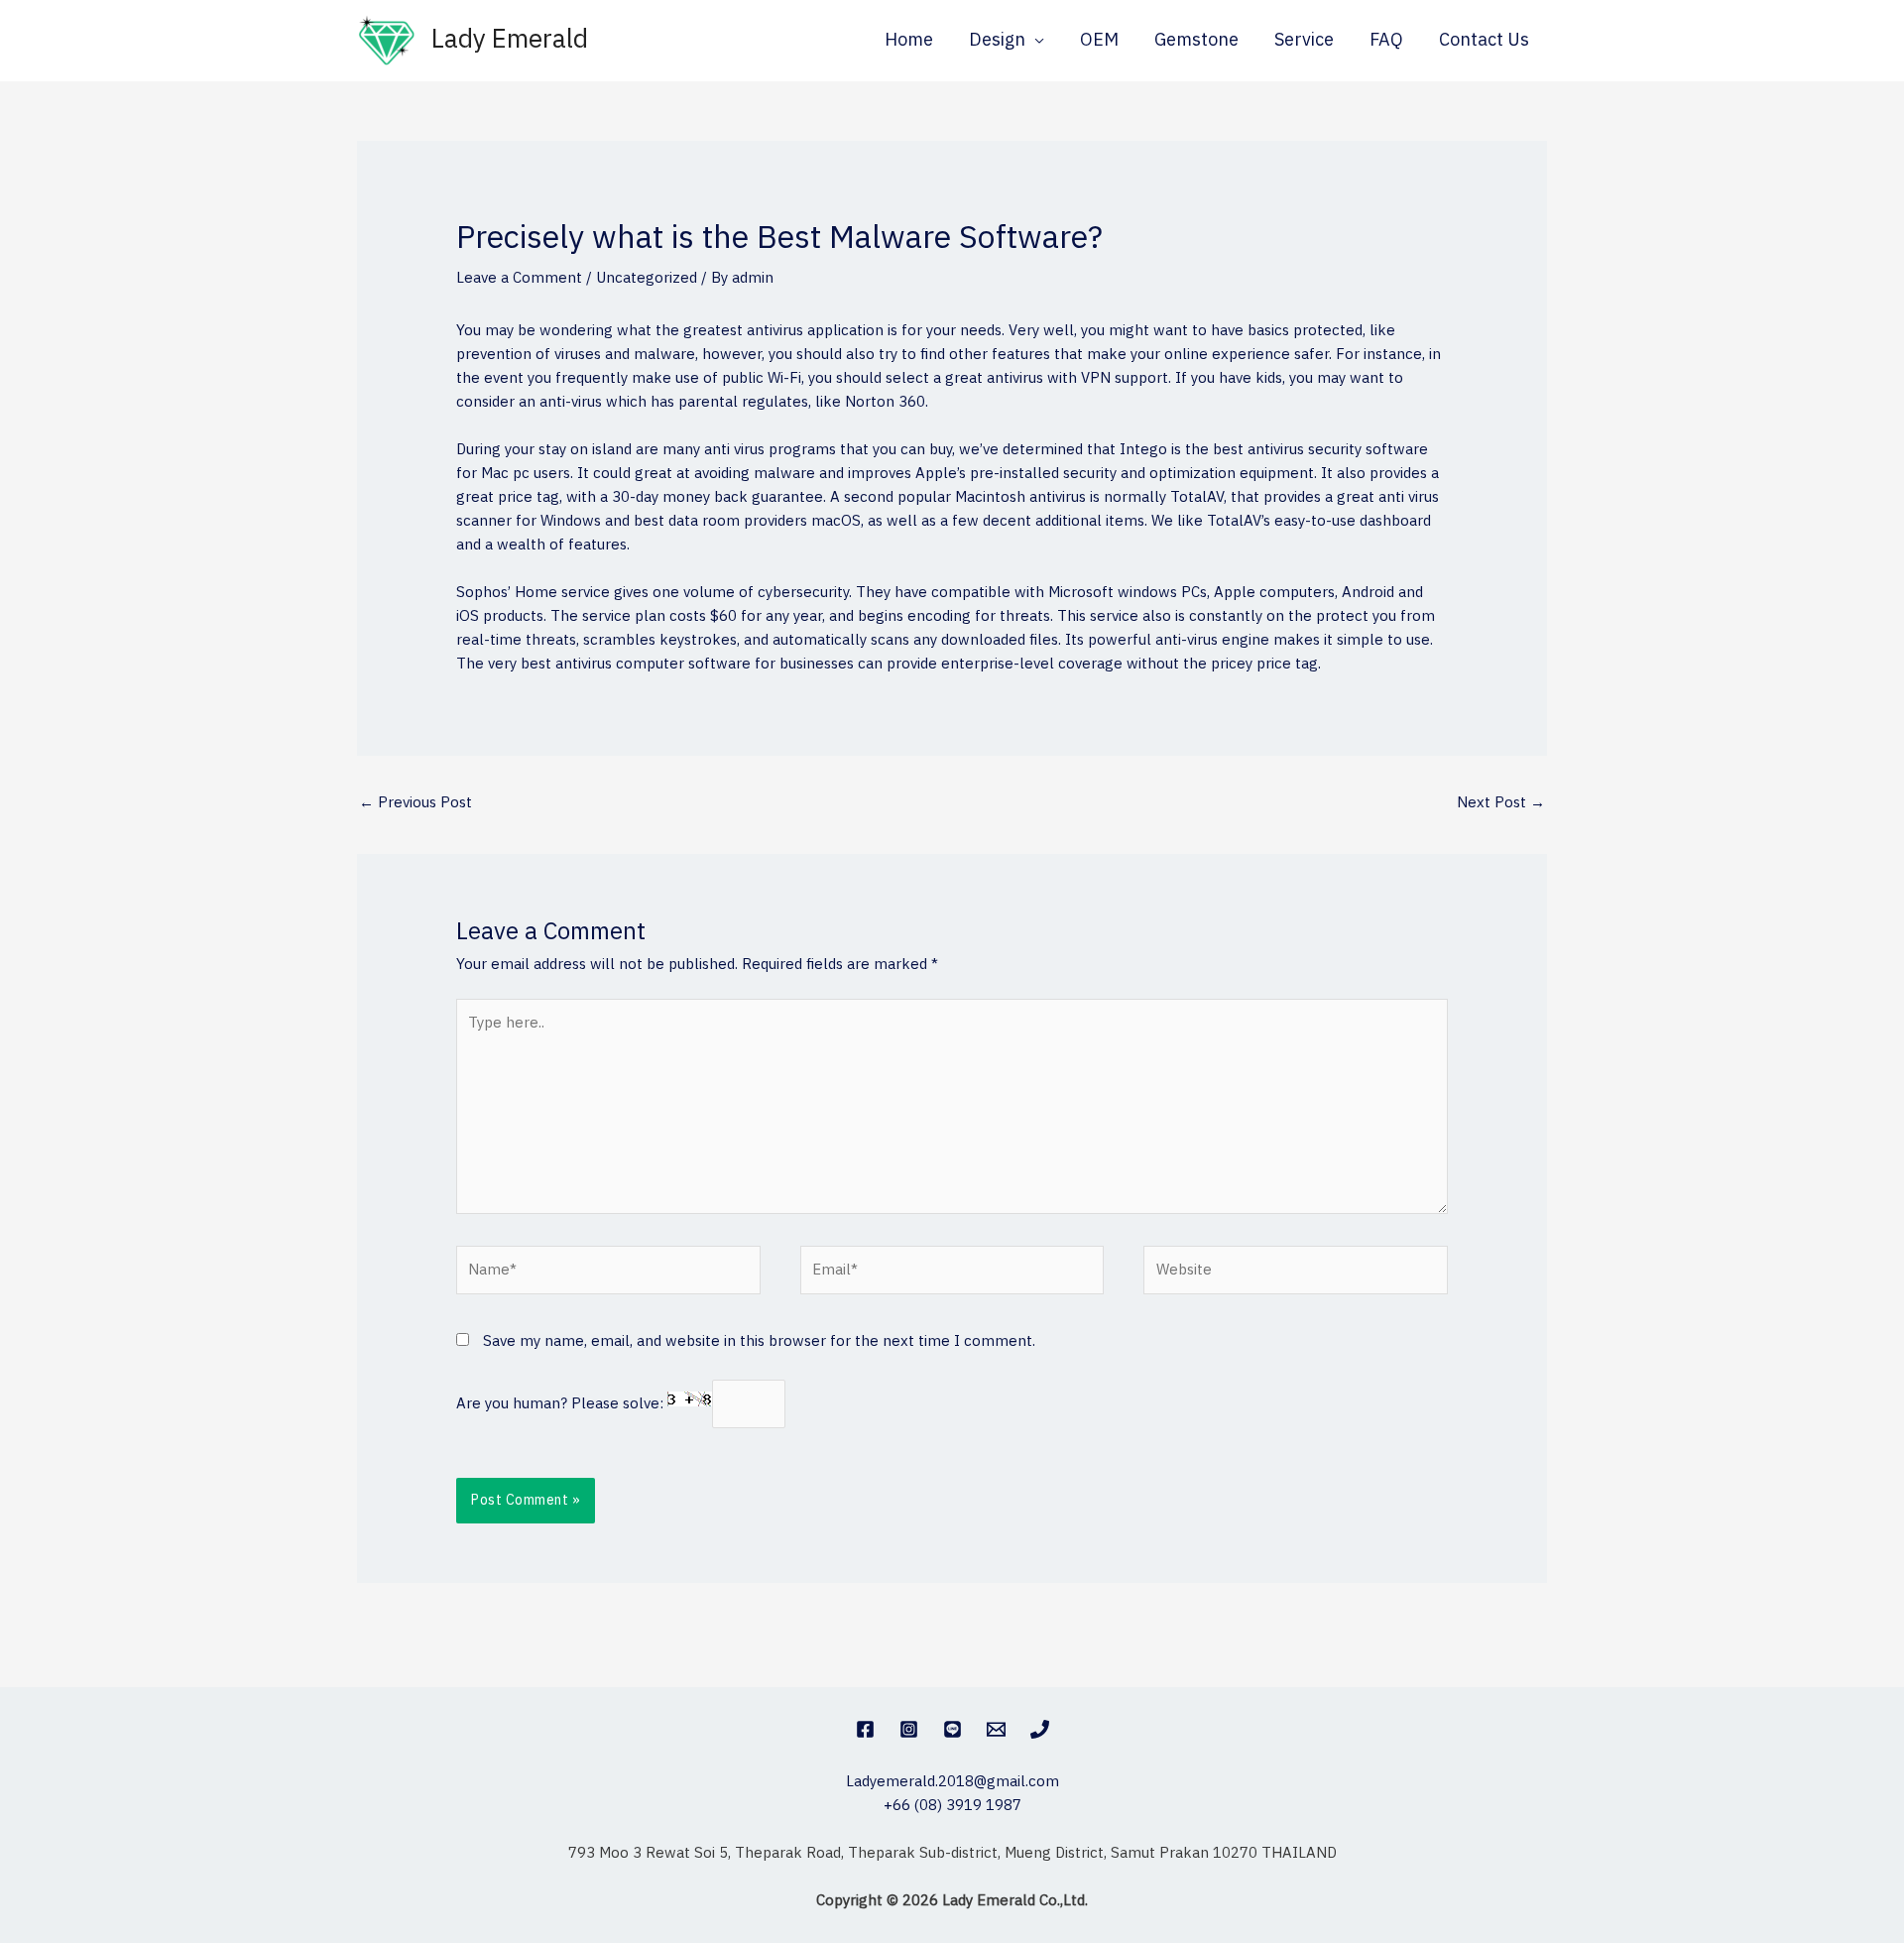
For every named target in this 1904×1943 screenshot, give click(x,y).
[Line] (952, 1729)
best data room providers (720, 521)
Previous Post (416, 803)
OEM (1099, 41)
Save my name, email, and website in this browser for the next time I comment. (759, 1341)
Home (909, 41)
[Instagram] (909, 1729)
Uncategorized (647, 278)
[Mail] (996, 1729)
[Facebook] (865, 1729)
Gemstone (1196, 41)
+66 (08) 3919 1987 (952, 1806)
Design (997, 41)
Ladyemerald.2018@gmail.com (952, 1782)
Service (1304, 41)
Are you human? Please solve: (562, 1404)
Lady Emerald (510, 40)
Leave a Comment (519, 278)
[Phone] (1040, 1729)
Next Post (1501, 803)
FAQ (1386, 41)
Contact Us (1484, 41)
